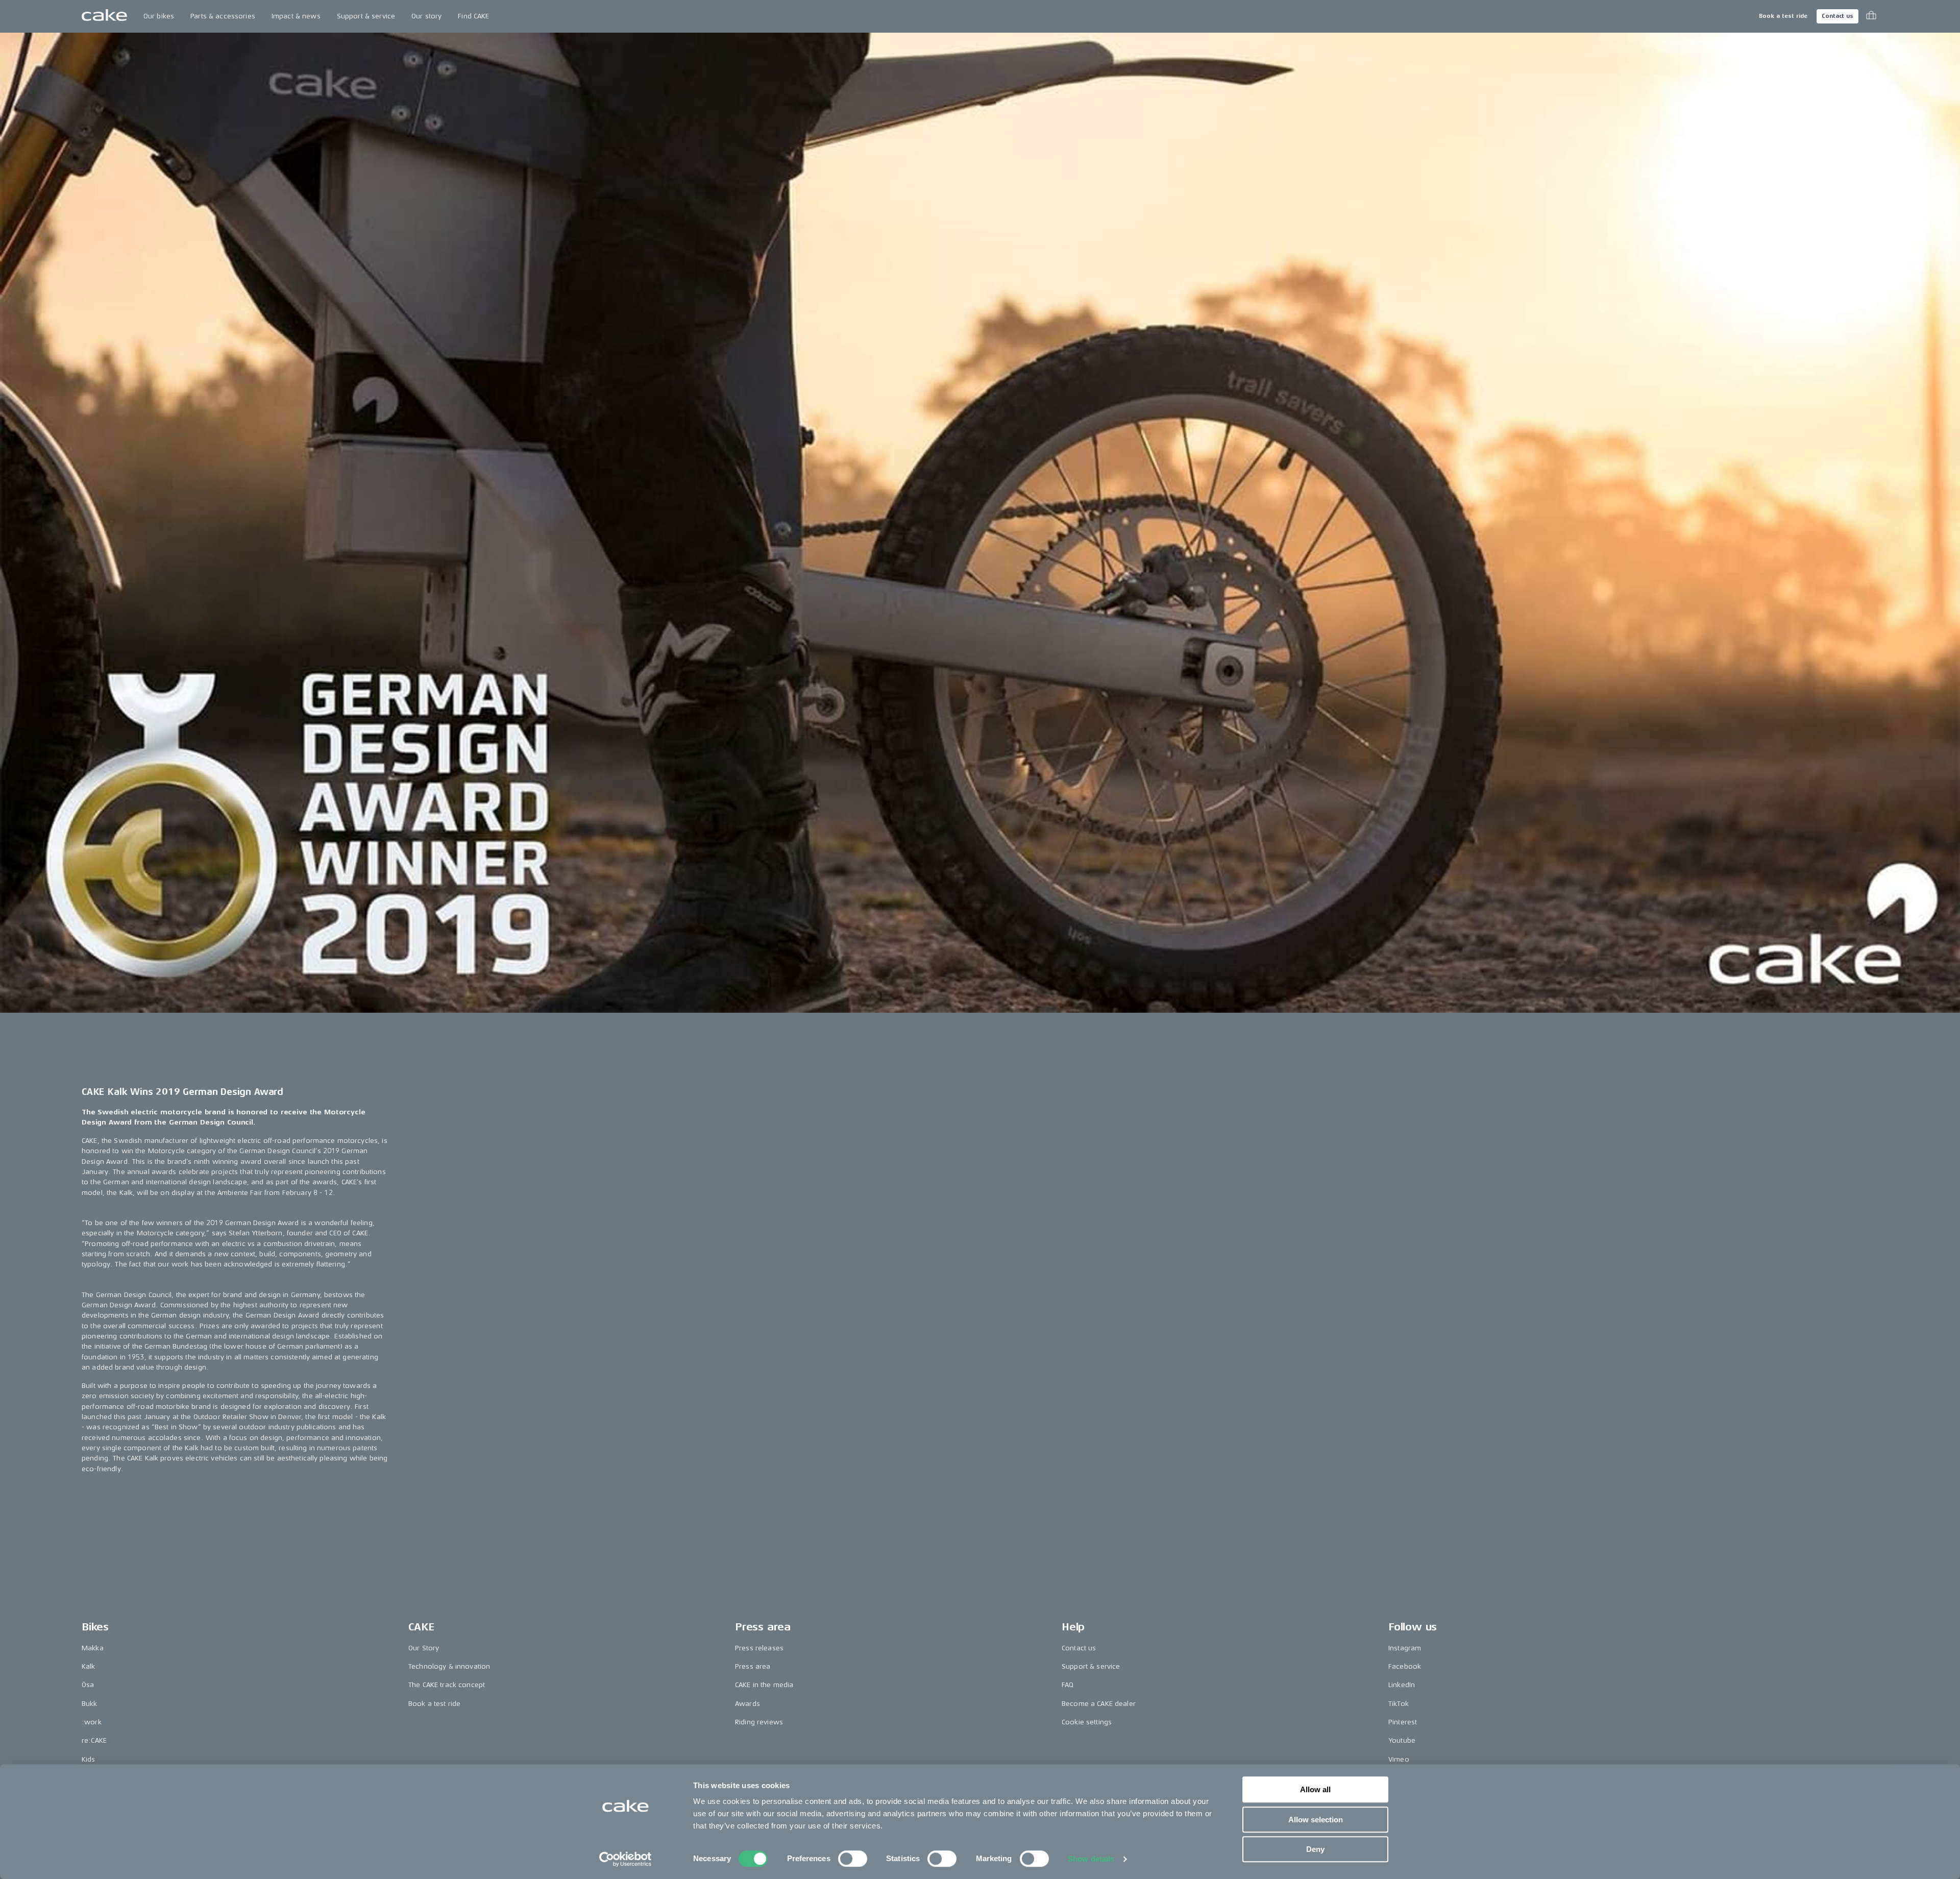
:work (92, 1722)
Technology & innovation (449, 1666)
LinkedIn (1402, 1685)
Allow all (1315, 1789)
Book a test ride (1783, 16)
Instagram (1405, 1648)
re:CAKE (94, 1740)
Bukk (90, 1704)
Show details (1091, 1859)
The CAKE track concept (447, 1685)
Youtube (1402, 1740)
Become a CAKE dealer (1099, 1704)
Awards (748, 1704)
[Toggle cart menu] (1871, 16)
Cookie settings (1087, 1722)
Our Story (424, 1648)
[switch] (853, 1859)
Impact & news (296, 16)
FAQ (1068, 1685)
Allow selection (1316, 1820)
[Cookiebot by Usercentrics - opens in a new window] (626, 1859)
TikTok (1399, 1704)
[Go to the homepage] (104, 16)
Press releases (759, 1648)
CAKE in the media (764, 1685)
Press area (753, 1666)
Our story (426, 16)
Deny (1315, 1849)
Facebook (1405, 1666)
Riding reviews (759, 1722)
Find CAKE (473, 16)
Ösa (88, 1685)
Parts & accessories (223, 16)
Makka (93, 1648)
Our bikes (159, 16)
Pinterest (1403, 1722)
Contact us (1837, 16)
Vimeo (1399, 1759)
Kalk (89, 1666)
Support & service (366, 16)
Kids (89, 1759)
